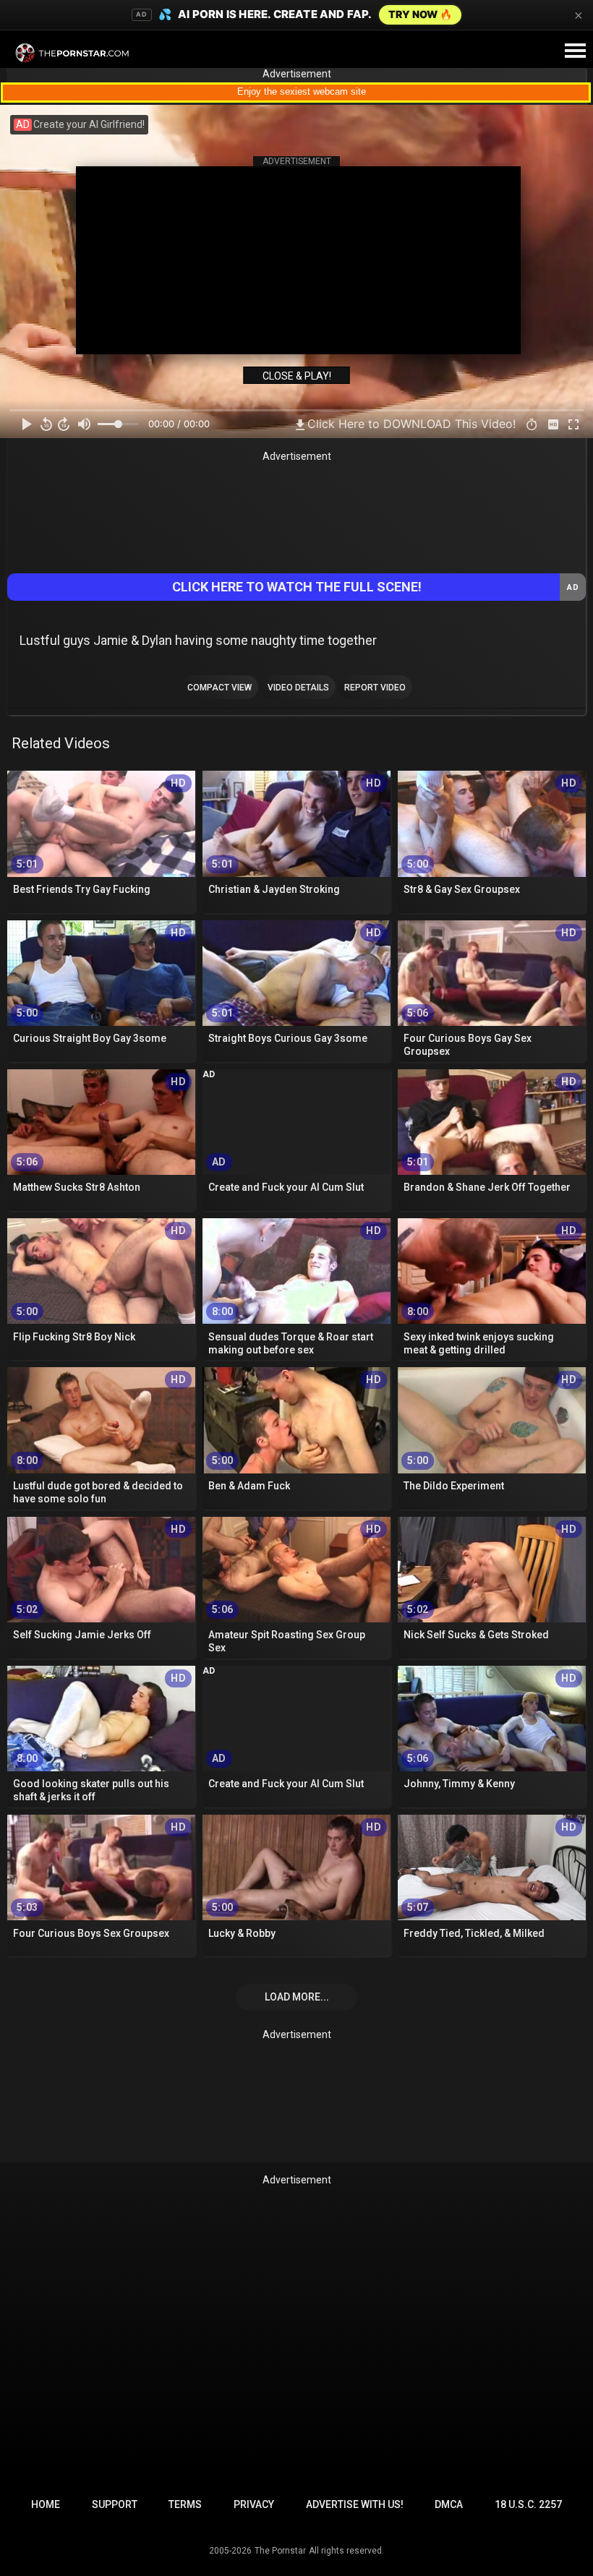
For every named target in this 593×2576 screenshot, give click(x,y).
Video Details (298, 688)
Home (46, 2504)
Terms (185, 2504)
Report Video (375, 688)
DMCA (449, 2504)
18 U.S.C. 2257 (528, 2504)
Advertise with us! (355, 2504)
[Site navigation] (575, 51)
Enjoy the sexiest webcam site (302, 91)
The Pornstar (280, 2551)
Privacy (254, 2504)
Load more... (297, 1997)
